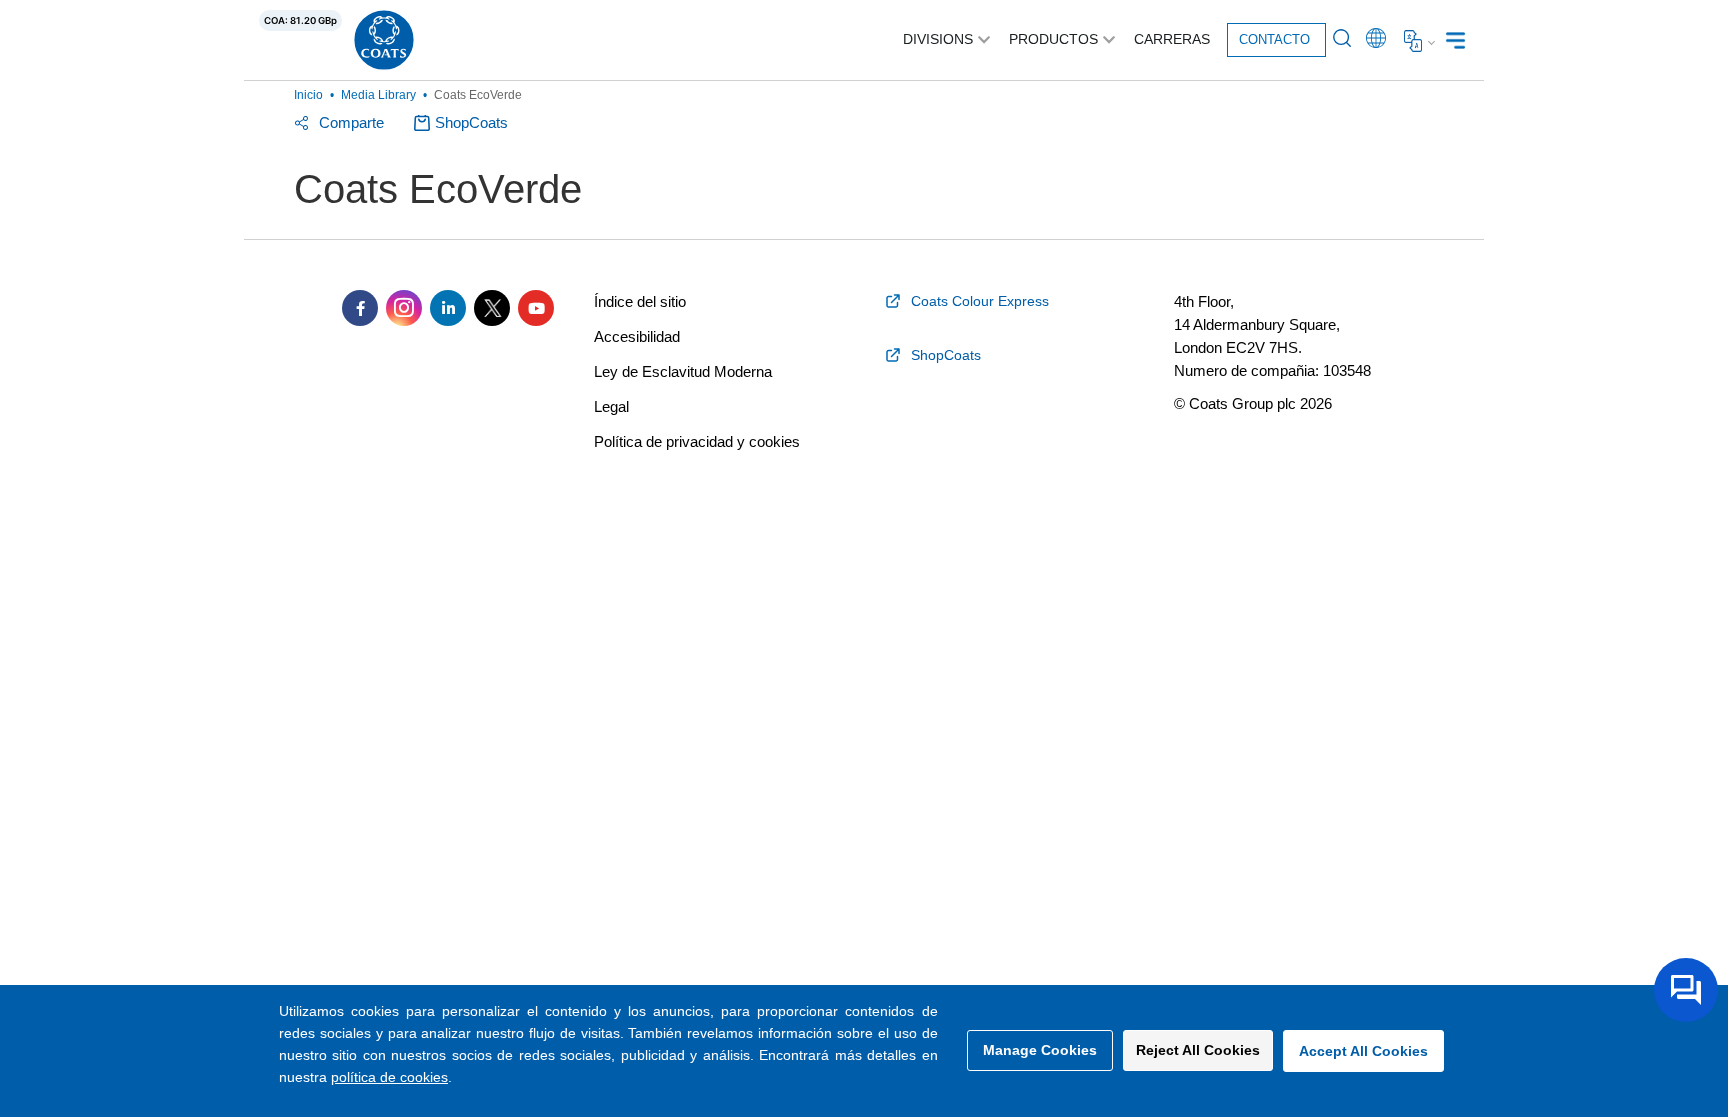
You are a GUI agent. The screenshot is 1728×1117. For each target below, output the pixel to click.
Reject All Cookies (1198, 1050)
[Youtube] (536, 308)
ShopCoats (471, 122)
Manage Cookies (1040, 1050)
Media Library (378, 95)
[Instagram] (404, 308)
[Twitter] (492, 308)
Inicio (308, 95)
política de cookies (389, 1077)
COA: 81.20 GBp (300, 20)
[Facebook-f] (360, 308)
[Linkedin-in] (448, 308)
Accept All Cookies (1363, 1051)
